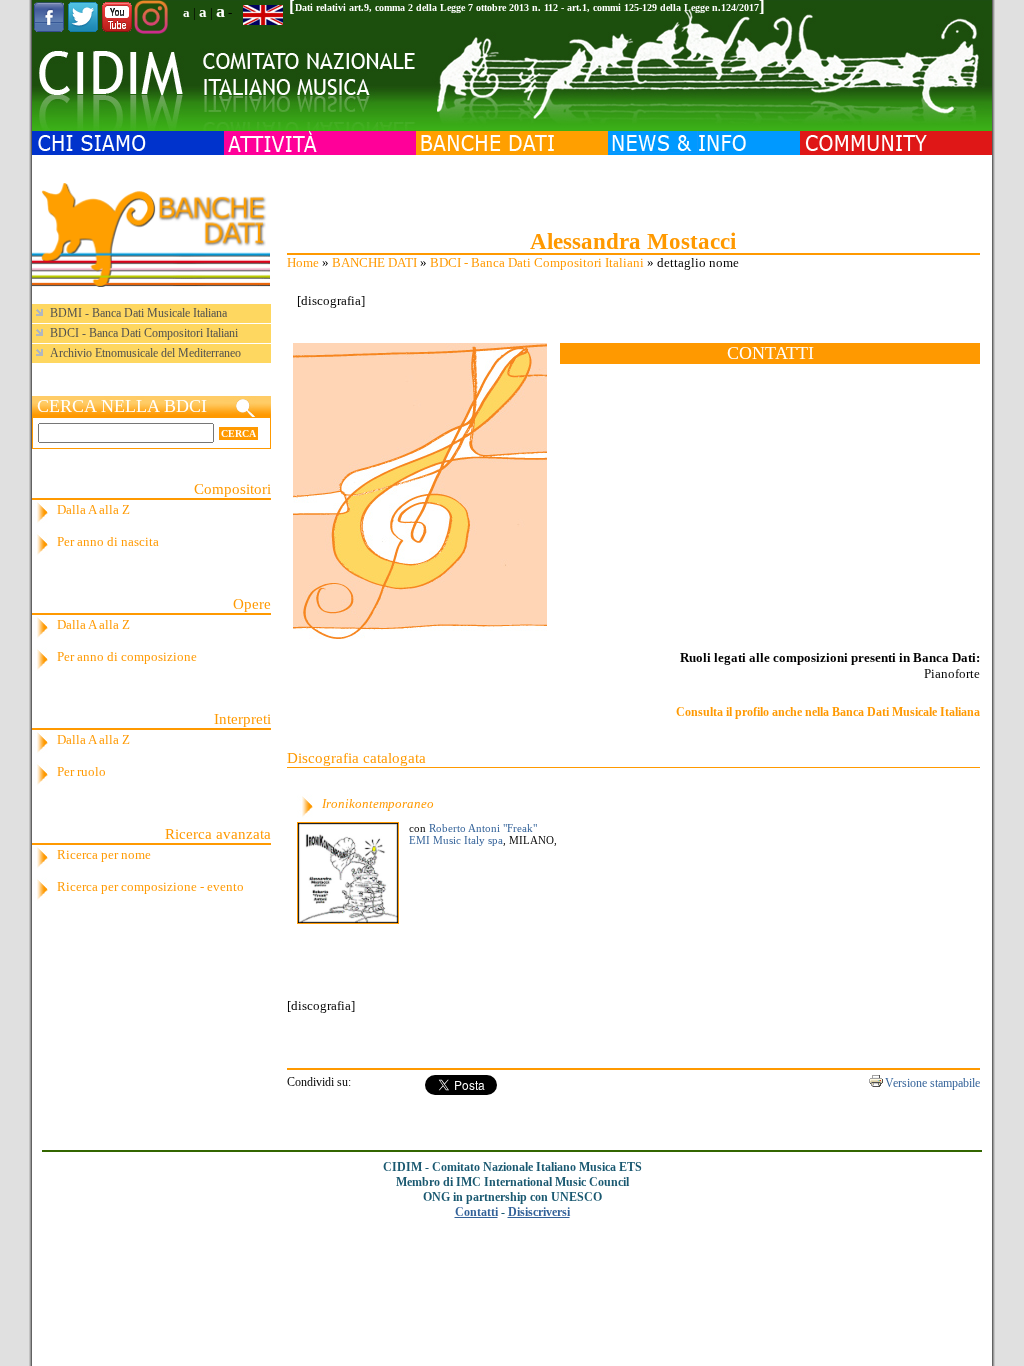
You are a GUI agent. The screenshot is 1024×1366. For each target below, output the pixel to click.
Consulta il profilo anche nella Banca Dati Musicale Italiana (828, 712)
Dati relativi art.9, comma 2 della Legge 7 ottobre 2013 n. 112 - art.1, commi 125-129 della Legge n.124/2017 (527, 7)
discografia (331, 300)
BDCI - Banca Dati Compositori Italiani (537, 262)
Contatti (476, 1212)
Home (303, 262)
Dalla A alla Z (93, 509)
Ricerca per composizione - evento (150, 886)
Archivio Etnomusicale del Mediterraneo (145, 353)
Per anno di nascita (108, 541)
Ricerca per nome (104, 854)
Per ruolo (81, 771)
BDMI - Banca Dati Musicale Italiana (138, 313)
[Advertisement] (633, 190)
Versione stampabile (932, 1083)
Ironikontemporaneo (378, 803)
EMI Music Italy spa (456, 840)
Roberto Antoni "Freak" (483, 828)
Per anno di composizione (127, 656)
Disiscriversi (539, 1212)
